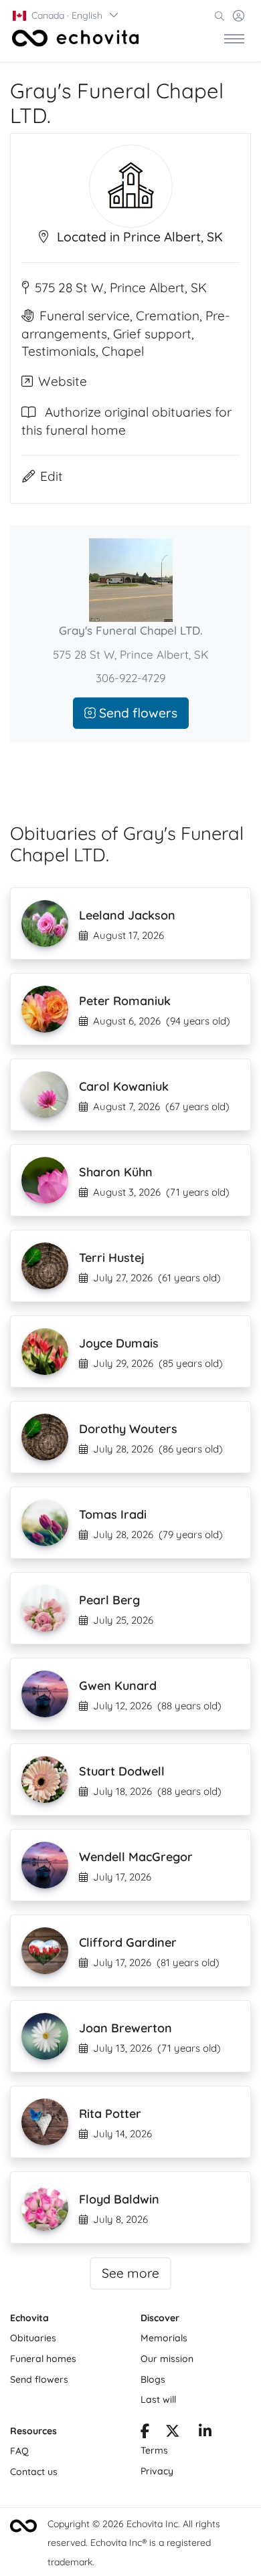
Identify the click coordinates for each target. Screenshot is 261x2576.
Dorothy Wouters (128, 1429)
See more (130, 2273)
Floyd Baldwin (119, 2199)
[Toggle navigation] (234, 38)
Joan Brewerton (125, 2028)
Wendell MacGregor (136, 1857)
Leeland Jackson (127, 915)
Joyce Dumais (119, 1343)
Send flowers (137, 713)
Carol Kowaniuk (124, 1086)
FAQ (19, 2451)
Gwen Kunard (118, 1686)
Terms (154, 2450)
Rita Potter (110, 2114)
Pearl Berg (109, 1600)
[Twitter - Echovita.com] (173, 2433)
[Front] (76, 38)
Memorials (164, 2338)
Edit (52, 476)
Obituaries (33, 2338)
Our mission (167, 2359)
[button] (66, 15)
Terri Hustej (112, 1258)
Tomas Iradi (113, 1514)
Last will (158, 2399)
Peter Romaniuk (125, 1001)
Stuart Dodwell (122, 1771)
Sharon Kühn (116, 1172)
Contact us (34, 2472)
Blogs (153, 2379)
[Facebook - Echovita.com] (145, 2433)
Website (63, 381)
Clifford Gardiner (128, 1942)
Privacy (157, 2471)
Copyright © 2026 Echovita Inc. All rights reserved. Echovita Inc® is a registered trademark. (134, 2543)
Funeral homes (43, 2359)
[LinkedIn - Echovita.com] (205, 2433)
